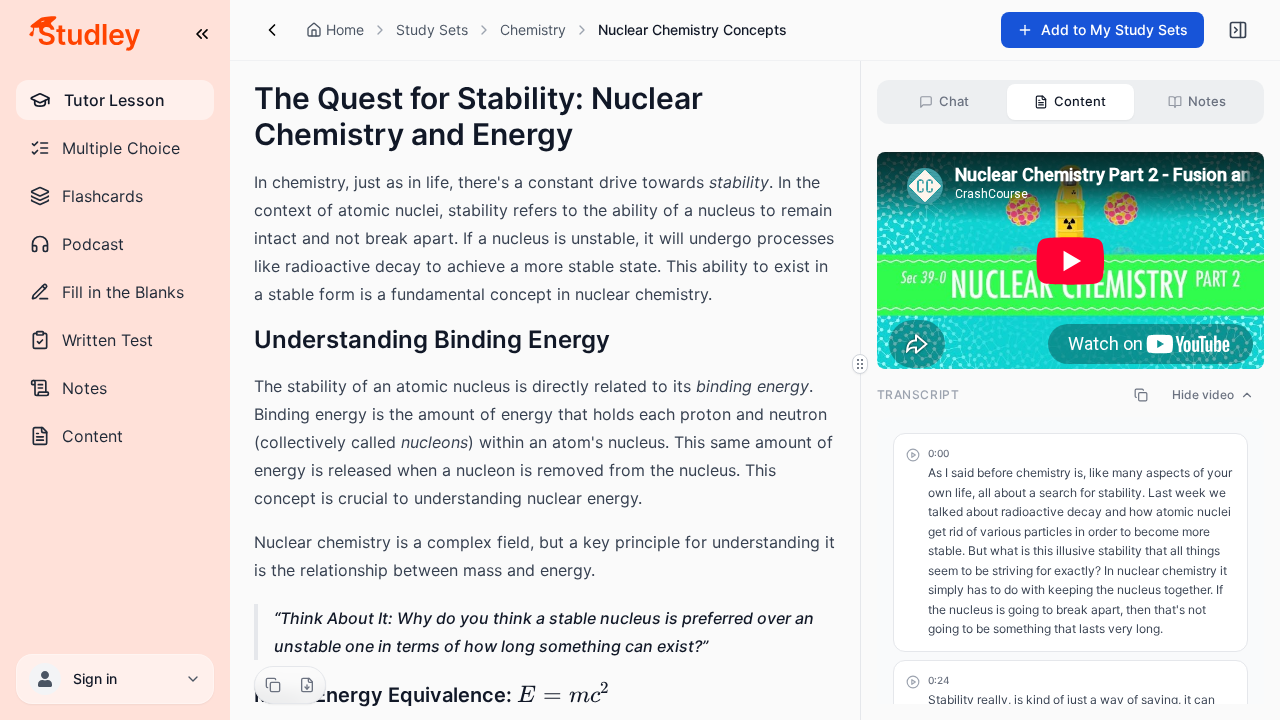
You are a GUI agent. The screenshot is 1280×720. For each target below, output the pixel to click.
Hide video (1203, 394)
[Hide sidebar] (1238, 30)
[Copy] (273, 685)
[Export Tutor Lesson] (307, 685)
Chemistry (533, 29)
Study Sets (432, 29)
